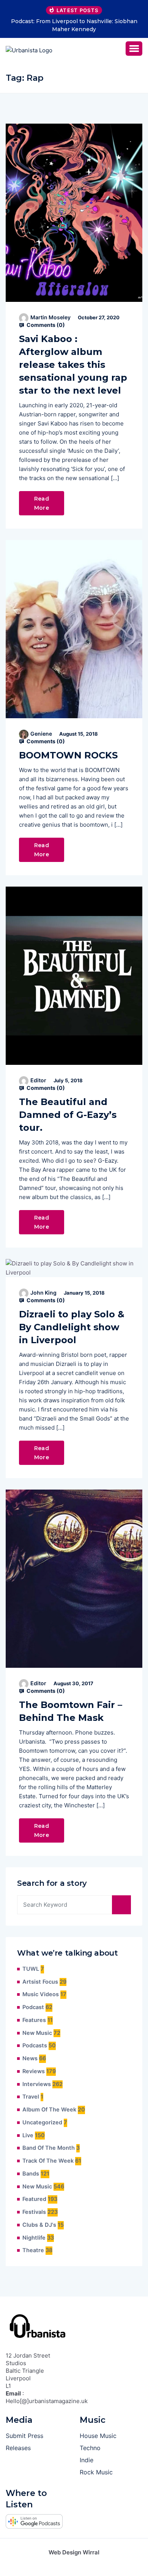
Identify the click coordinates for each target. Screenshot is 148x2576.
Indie (87, 2460)
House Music (98, 2436)
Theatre (33, 2250)
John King (43, 1293)
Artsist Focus (40, 1982)
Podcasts (35, 2045)
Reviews (34, 2071)
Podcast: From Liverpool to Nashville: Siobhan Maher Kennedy (74, 25)
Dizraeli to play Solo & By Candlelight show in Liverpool (72, 1327)
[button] (134, 49)
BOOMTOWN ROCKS (68, 755)
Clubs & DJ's (39, 2225)
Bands (31, 2174)
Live (28, 2135)
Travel (31, 2097)
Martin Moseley (50, 317)
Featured (34, 2199)
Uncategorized (42, 2122)
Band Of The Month (49, 2148)
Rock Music (96, 2472)
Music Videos (41, 1994)
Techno (90, 2448)
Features (34, 2020)
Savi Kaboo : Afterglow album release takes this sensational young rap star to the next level (73, 365)
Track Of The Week (48, 2161)
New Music (37, 2033)
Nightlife (34, 2238)
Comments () (45, 325)
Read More (42, 503)
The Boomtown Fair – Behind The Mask (71, 1711)
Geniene (41, 734)
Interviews (37, 2084)
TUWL (31, 1969)
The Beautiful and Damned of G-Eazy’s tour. (68, 1115)
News (30, 2058)
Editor (38, 1080)
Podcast (33, 2007)
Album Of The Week (49, 2110)
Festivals (34, 2212)
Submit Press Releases (24, 2442)
